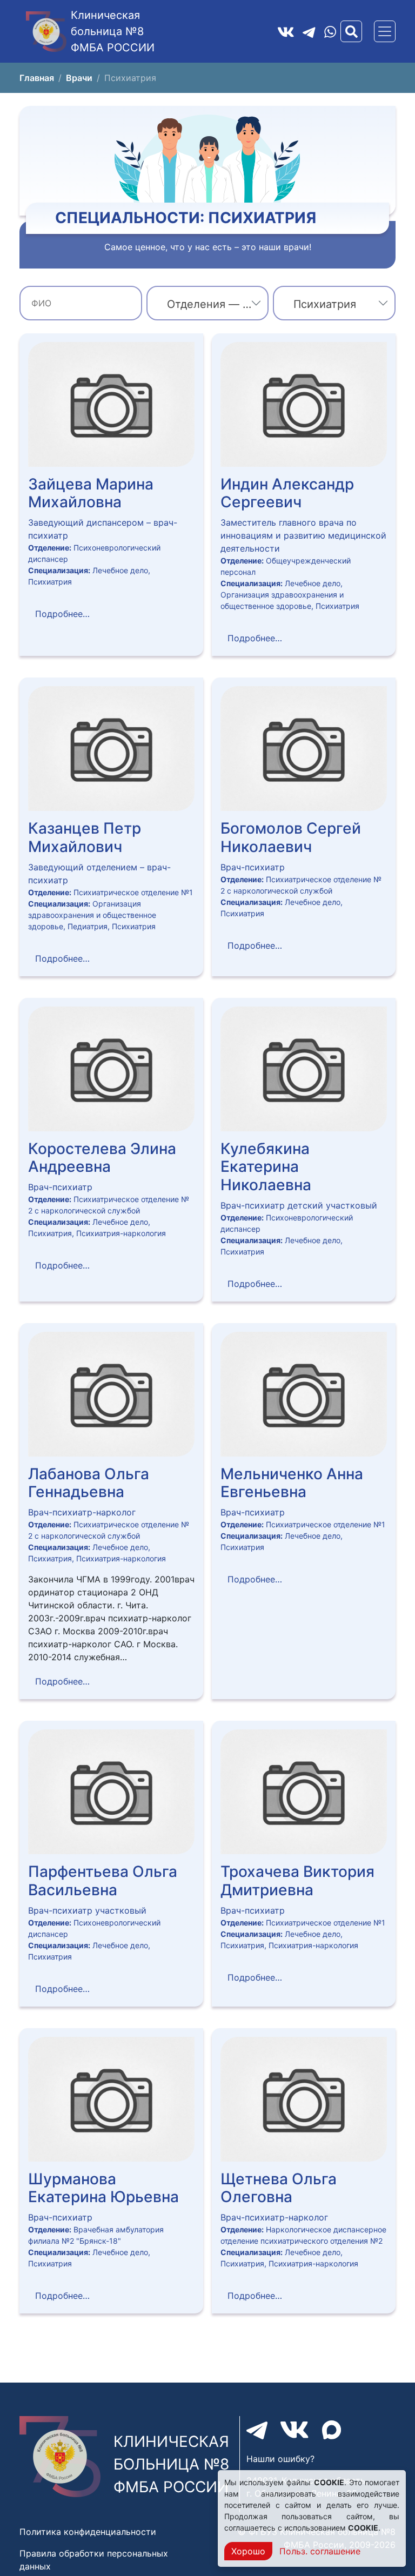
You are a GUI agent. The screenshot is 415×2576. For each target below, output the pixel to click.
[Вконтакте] (286, 31)
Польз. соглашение (320, 2551)
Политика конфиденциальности (88, 2532)
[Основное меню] (385, 31)
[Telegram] (309, 31)
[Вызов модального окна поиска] (351, 31)
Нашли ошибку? (280, 2459)
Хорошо (248, 2551)
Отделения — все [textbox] (214, 304)
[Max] (332, 2430)
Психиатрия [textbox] (325, 304)
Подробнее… (62, 614)
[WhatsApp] (330, 32)
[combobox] (208, 303)
